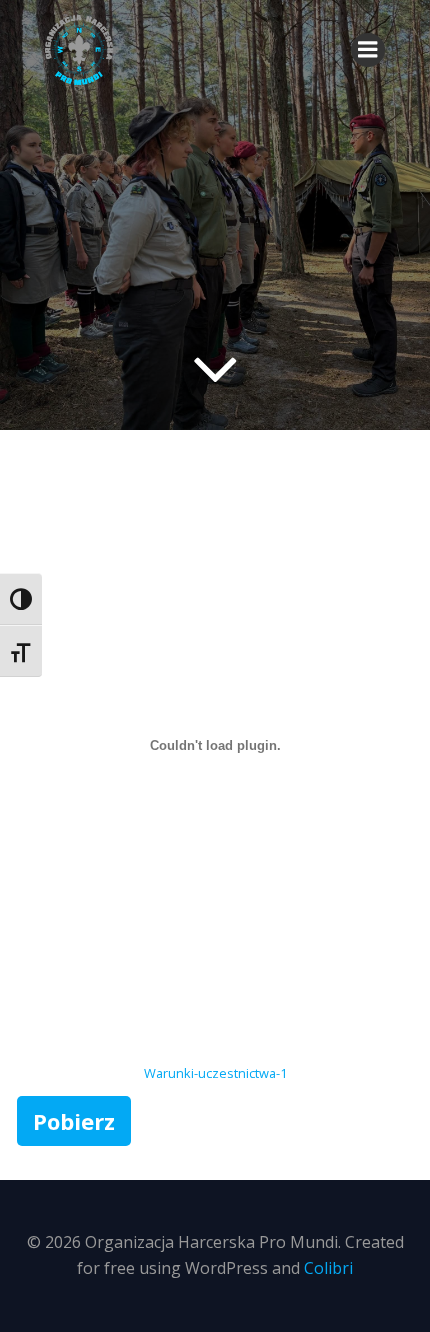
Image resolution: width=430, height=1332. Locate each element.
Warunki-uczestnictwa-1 (215, 1073)
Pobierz (74, 1121)
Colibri (328, 1268)
